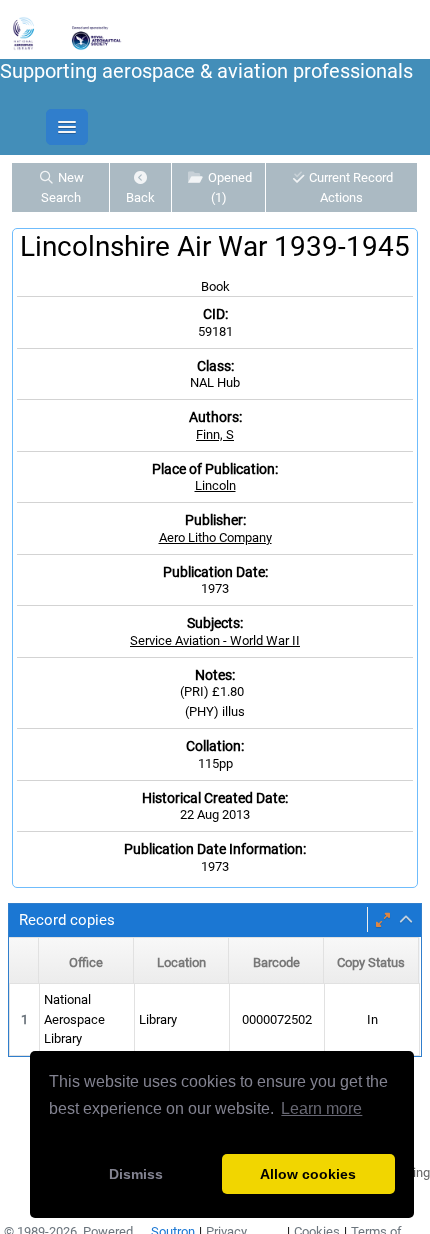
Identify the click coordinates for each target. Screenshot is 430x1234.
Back (140, 197)
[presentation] (214, 1020)
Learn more (321, 1108)
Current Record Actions (349, 187)
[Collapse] (406, 920)
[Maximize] (383, 920)
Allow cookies (308, 1174)
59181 (215, 331)
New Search (62, 187)
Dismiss (136, 1174)
